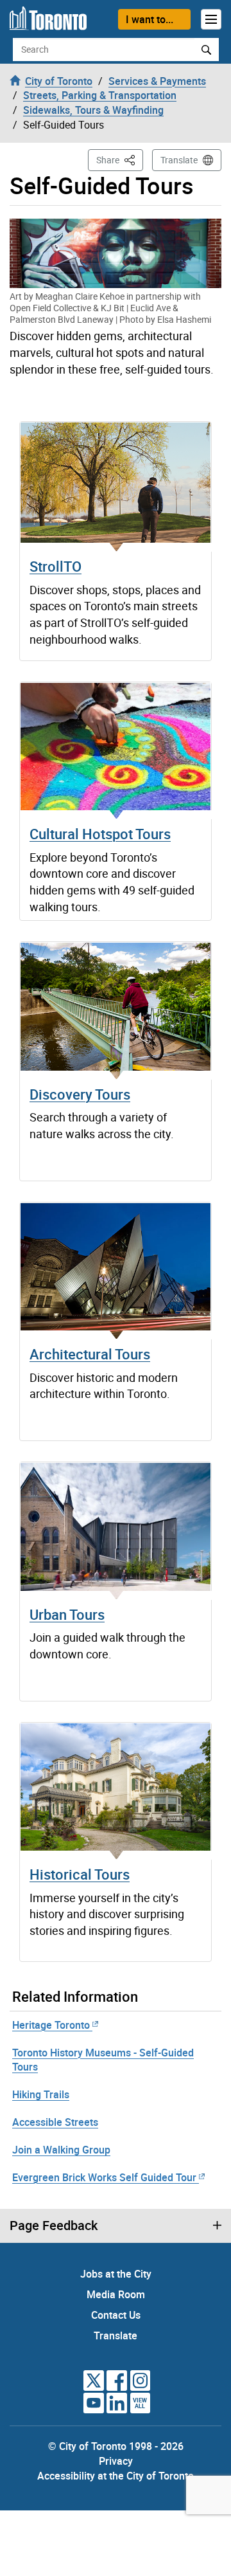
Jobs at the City (116, 2274)
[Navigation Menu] (211, 19)
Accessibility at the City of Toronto (116, 2476)
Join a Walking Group (61, 2150)
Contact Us (116, 2315)
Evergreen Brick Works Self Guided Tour (104, 2177)
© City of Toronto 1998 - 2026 (116, 2446)
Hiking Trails (41, 2094)
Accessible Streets (55, 2122)
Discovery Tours (80, 1094)
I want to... (150, 19)
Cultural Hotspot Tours (100, 834)
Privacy (116, 2461)
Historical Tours (80, 1874)
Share (120, 159)
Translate (179, 160)
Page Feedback (54, 2226)
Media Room (116, 2294)
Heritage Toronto (51, 2025)
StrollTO (56, 566)
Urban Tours (67, 1614)
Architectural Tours (90, 1354)
